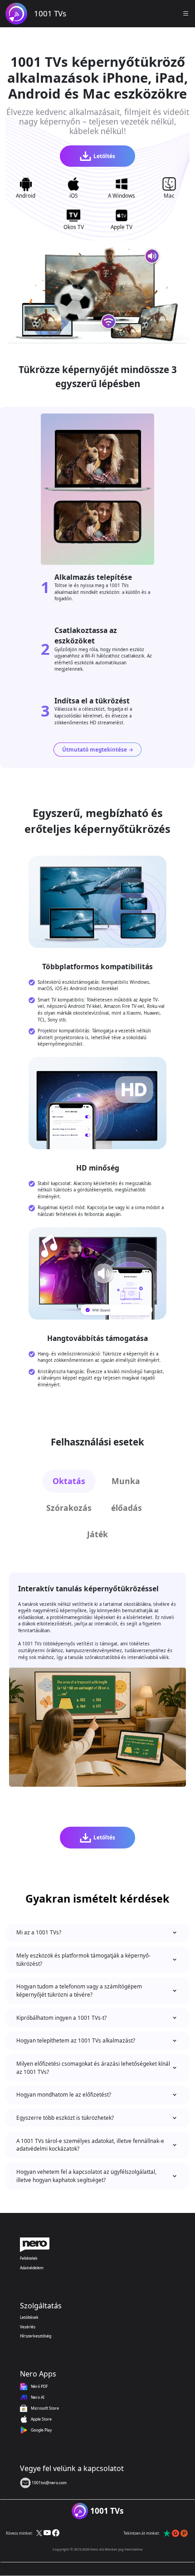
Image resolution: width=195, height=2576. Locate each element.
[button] (186, 14)
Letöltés (104, 156)
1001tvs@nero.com (49, 2483)
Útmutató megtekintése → (98, 749)
